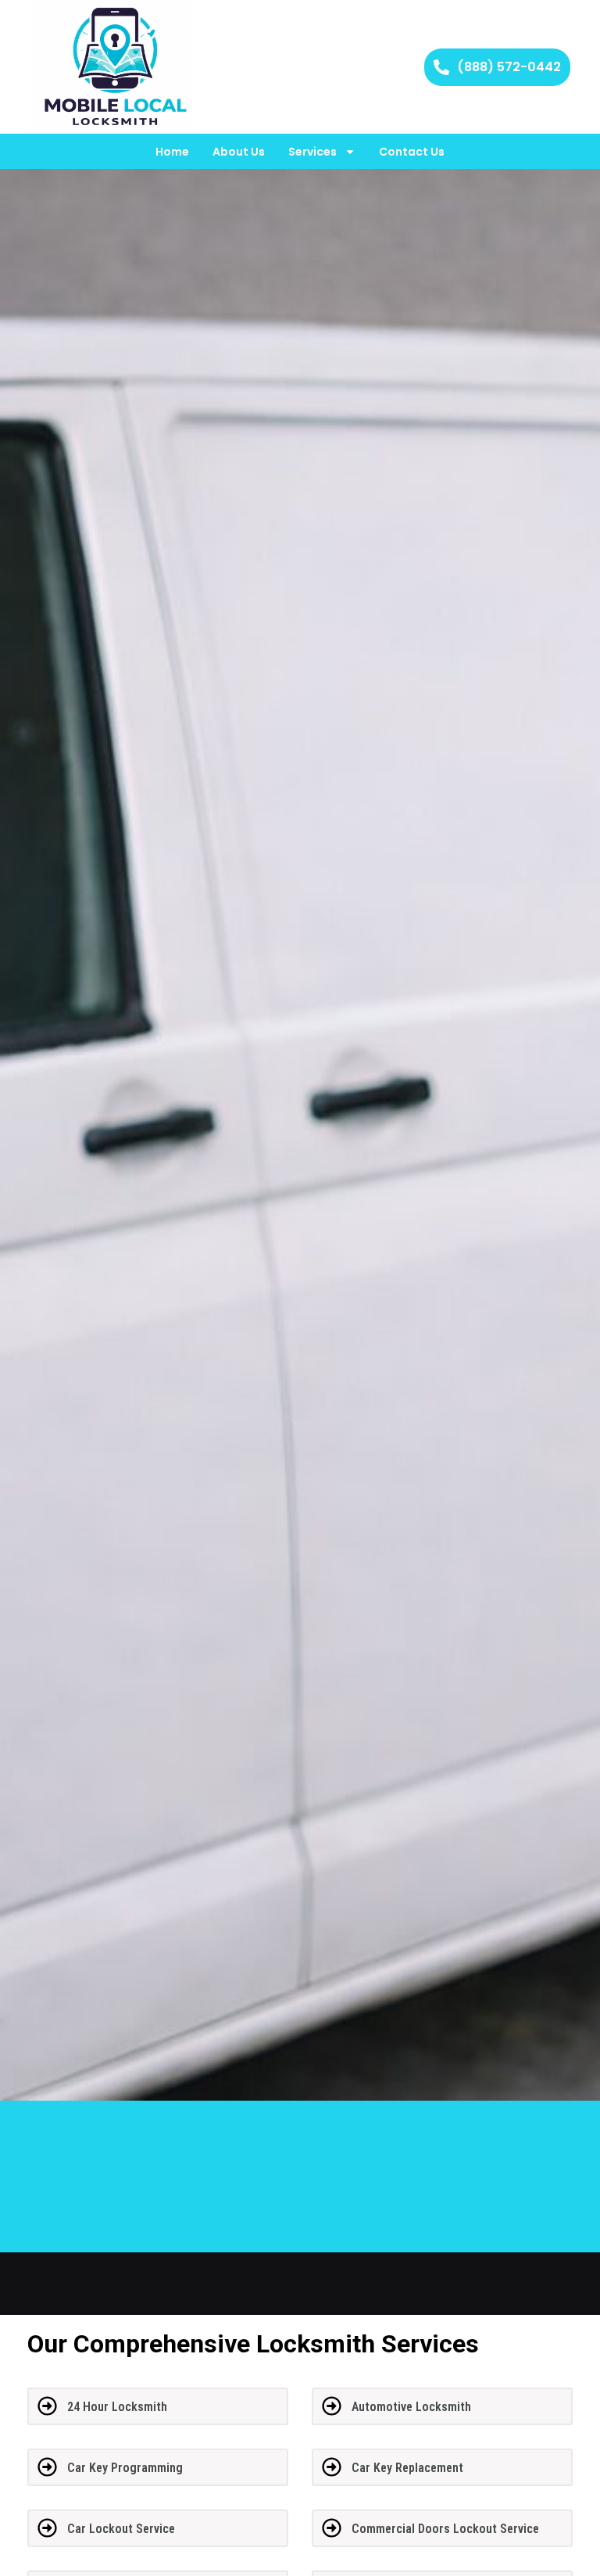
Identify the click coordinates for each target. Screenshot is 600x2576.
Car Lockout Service (121, 2529)
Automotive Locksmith (411, 2407)
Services (312, 152)
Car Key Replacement (407, 2468)
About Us (239, 152)
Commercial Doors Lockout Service (445, 2529)
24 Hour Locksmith (117, 2407)
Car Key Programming (125, 2468)
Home (172, 152)
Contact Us (412, 152)
